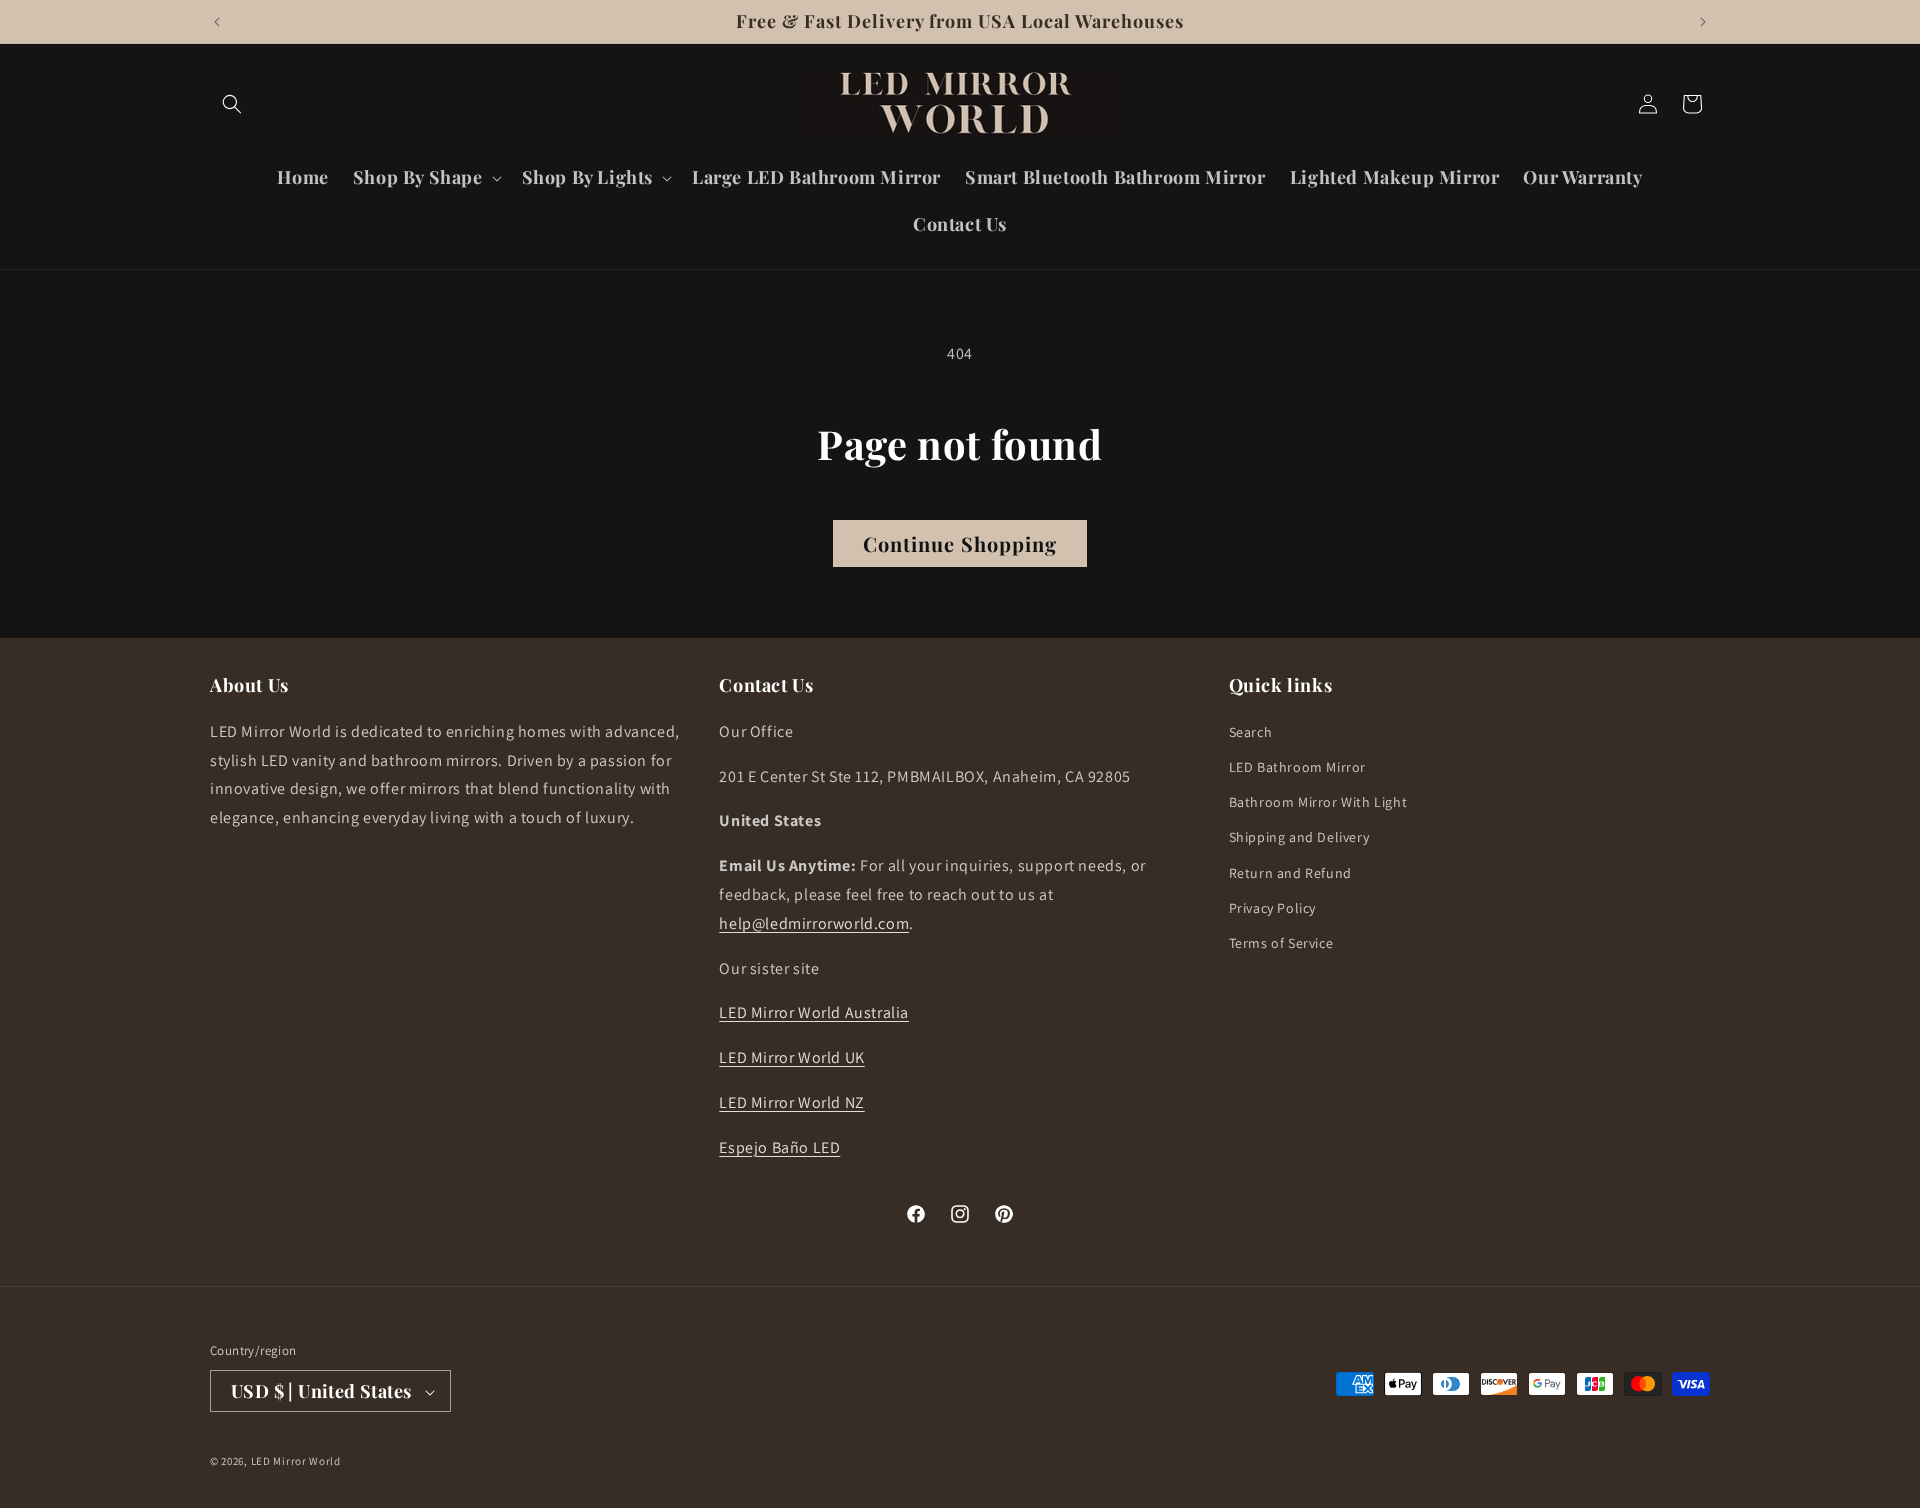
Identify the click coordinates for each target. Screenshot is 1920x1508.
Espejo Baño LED (779, 1146)
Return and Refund (1290, 872)
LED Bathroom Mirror (1297, 767)
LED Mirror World (296, 1462)
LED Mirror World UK (791, 1057)
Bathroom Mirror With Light (1318, 802)
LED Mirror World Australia (814, 1012)
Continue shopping (960, 543)
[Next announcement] (1703, 22)
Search (1251, 731)
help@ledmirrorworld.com (814, 922)
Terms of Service (1281, 942)
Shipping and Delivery (1299, 837)
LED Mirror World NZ (791, 1102)
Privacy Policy (1272, 907)
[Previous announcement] (217, 22)
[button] (232, 104)
